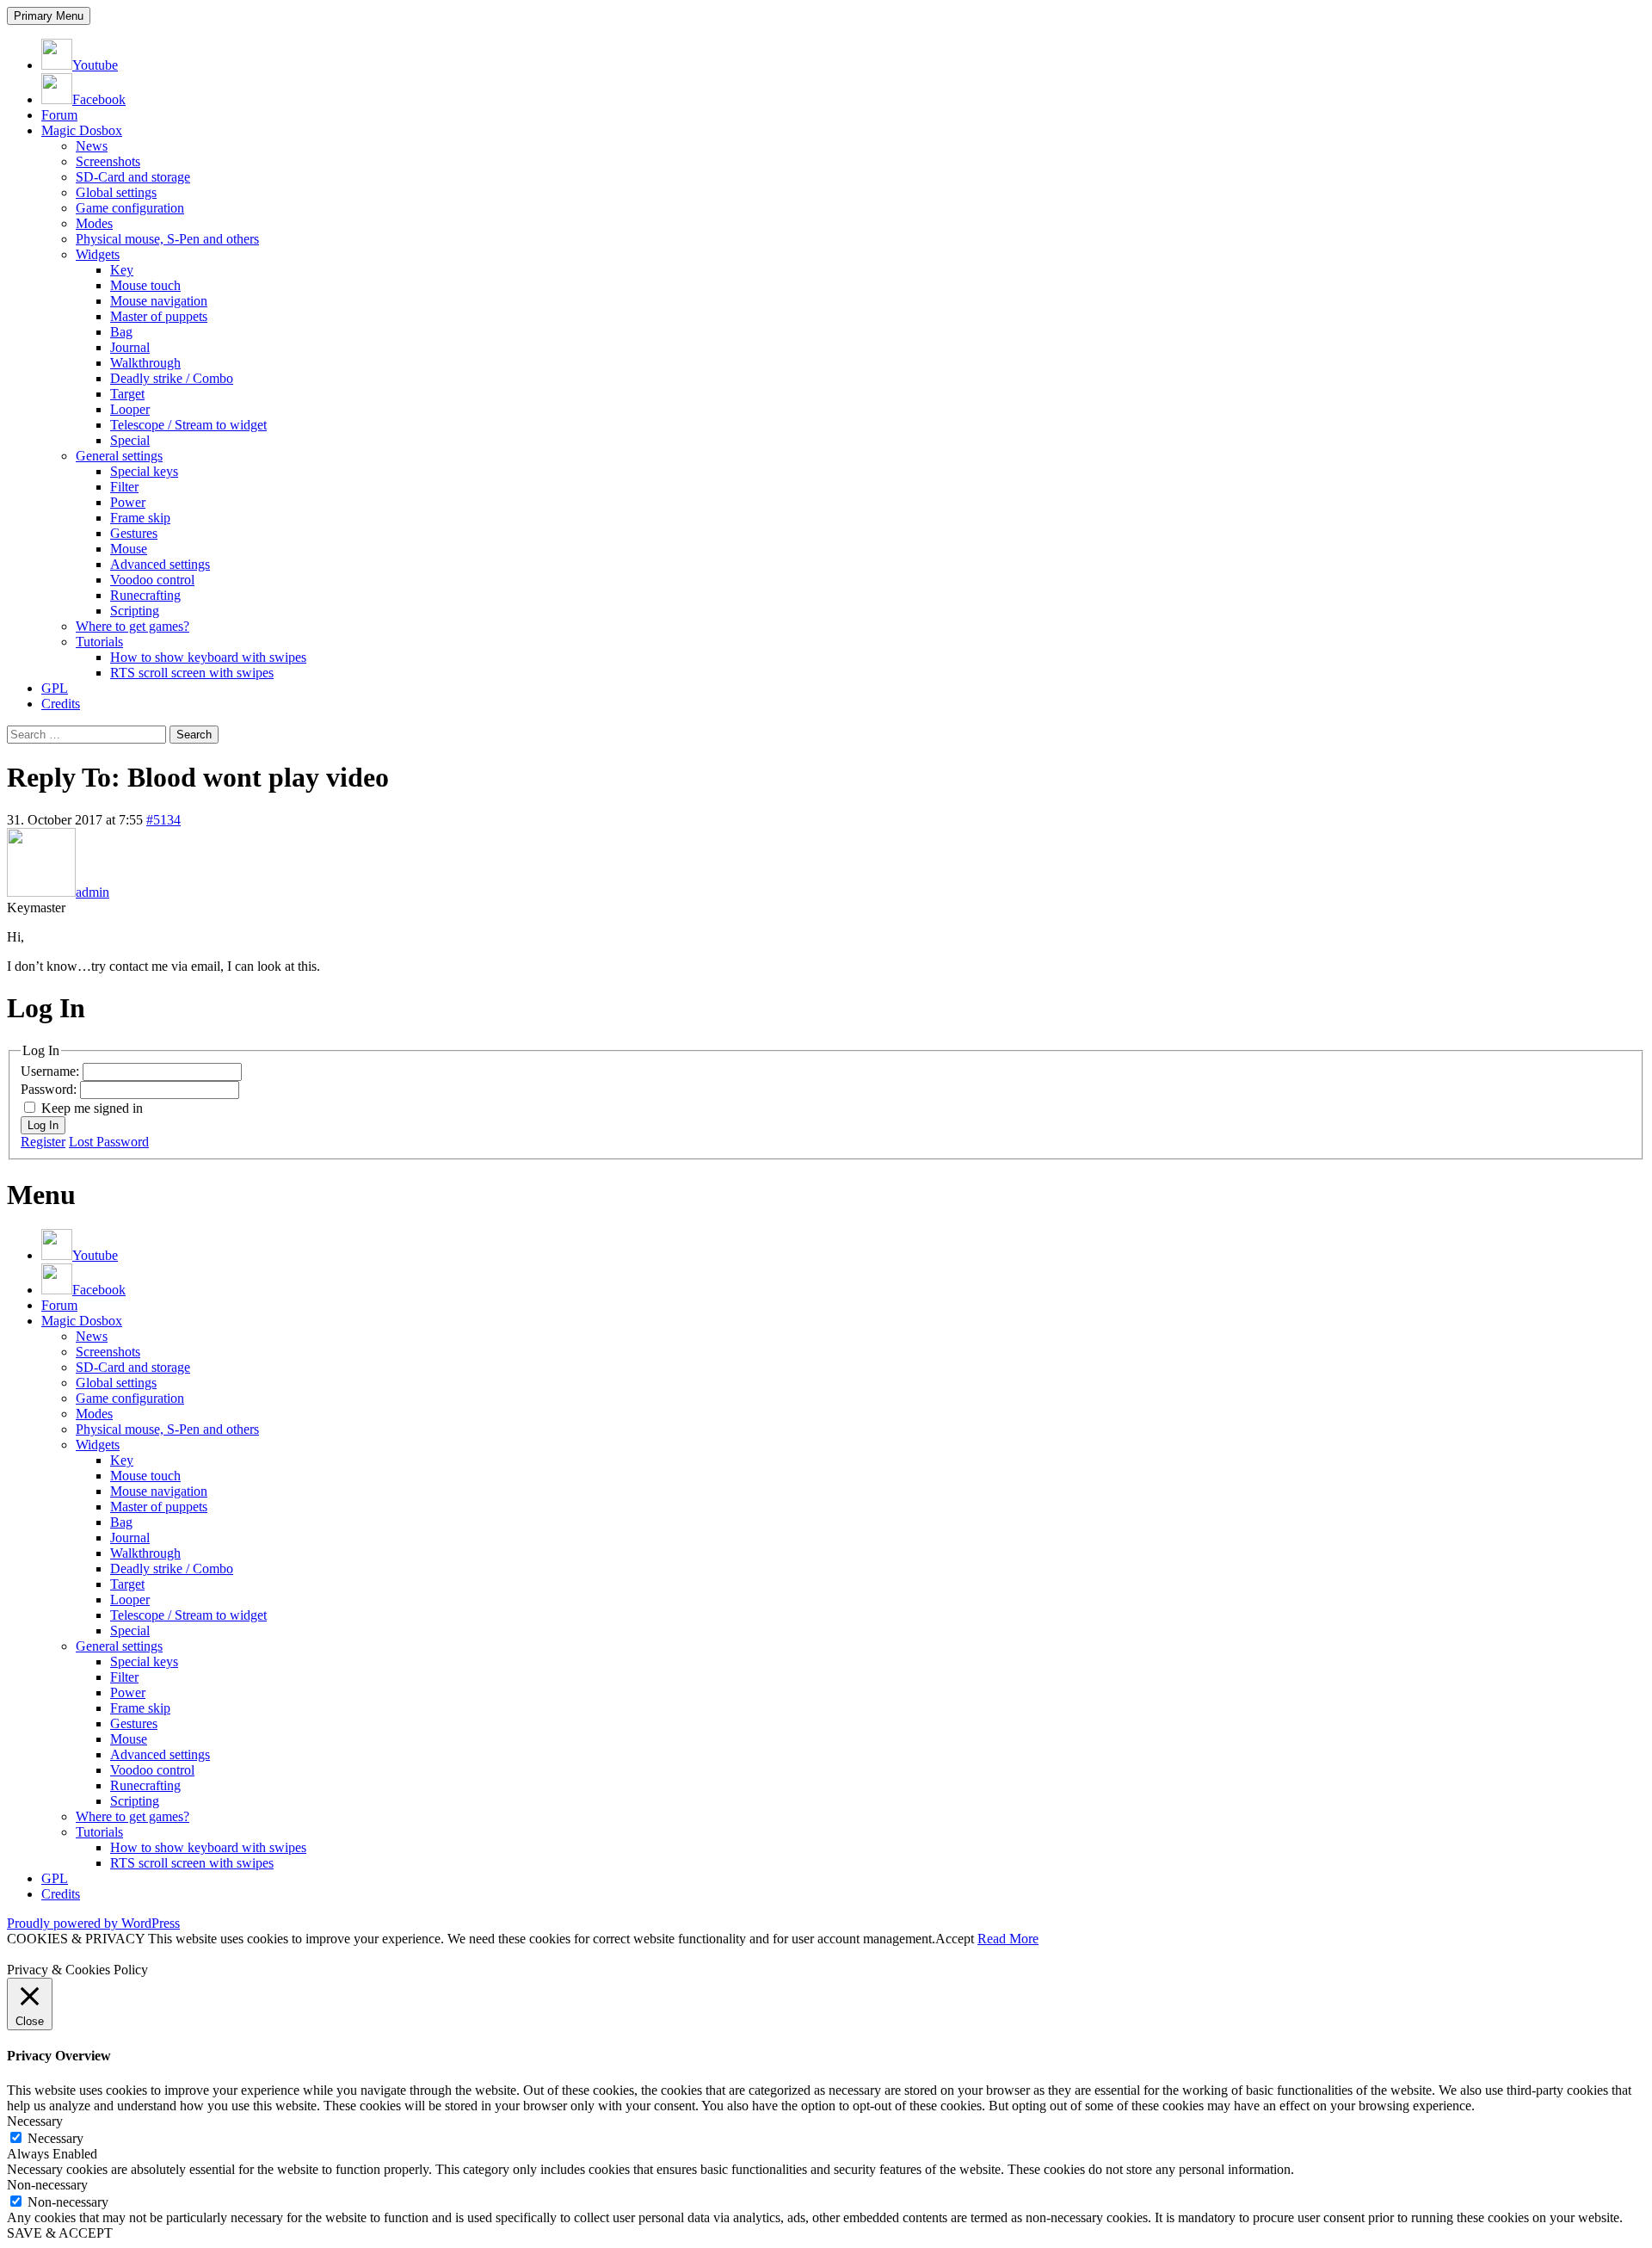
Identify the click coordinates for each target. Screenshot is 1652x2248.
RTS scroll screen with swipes (192, 673)
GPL (55, 688)
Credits (61, 704)
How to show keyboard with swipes (208, 657)
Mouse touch (145, 285)
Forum (59, 115)
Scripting (135, 611)
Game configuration (130, 208)
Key (122, 270)
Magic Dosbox (82, 130)
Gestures (134, 533)
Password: (50, 1089)
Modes (94, 223)
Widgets (98, 254)
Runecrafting (145, 595)
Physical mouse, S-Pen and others (167, 239)
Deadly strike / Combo (172, 378)
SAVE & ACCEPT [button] (60, 2233)
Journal (130, 347)
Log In (43, 1125)
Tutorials (99, 642)
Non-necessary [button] (47, 2185)
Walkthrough (145, 363)
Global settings (116, 192)
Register (43, 1142)
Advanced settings (160, 564)
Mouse (129, 549)
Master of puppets (159, 316)
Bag (121, 332)
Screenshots (108, 161)
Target (127, 394)
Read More (1008, 1939)
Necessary (55, 2138)
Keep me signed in (92, 1108)
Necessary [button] (35, 2121)
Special (130, 440)
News (92, 146)
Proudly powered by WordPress (93, 1923)
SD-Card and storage (133, 177)
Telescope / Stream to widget (188, 425)
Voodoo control (152, 580)
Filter (124, 487)
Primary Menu (49, 16)
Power (128, 502)
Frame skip (140, 518)
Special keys (144, 471)
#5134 (163, 820)
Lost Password (109, 1142)
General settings (119, 456)
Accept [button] (955, 1939)
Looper (130, 409)
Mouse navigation (159, 301)
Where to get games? (133, 626)
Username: (52, 1071)
